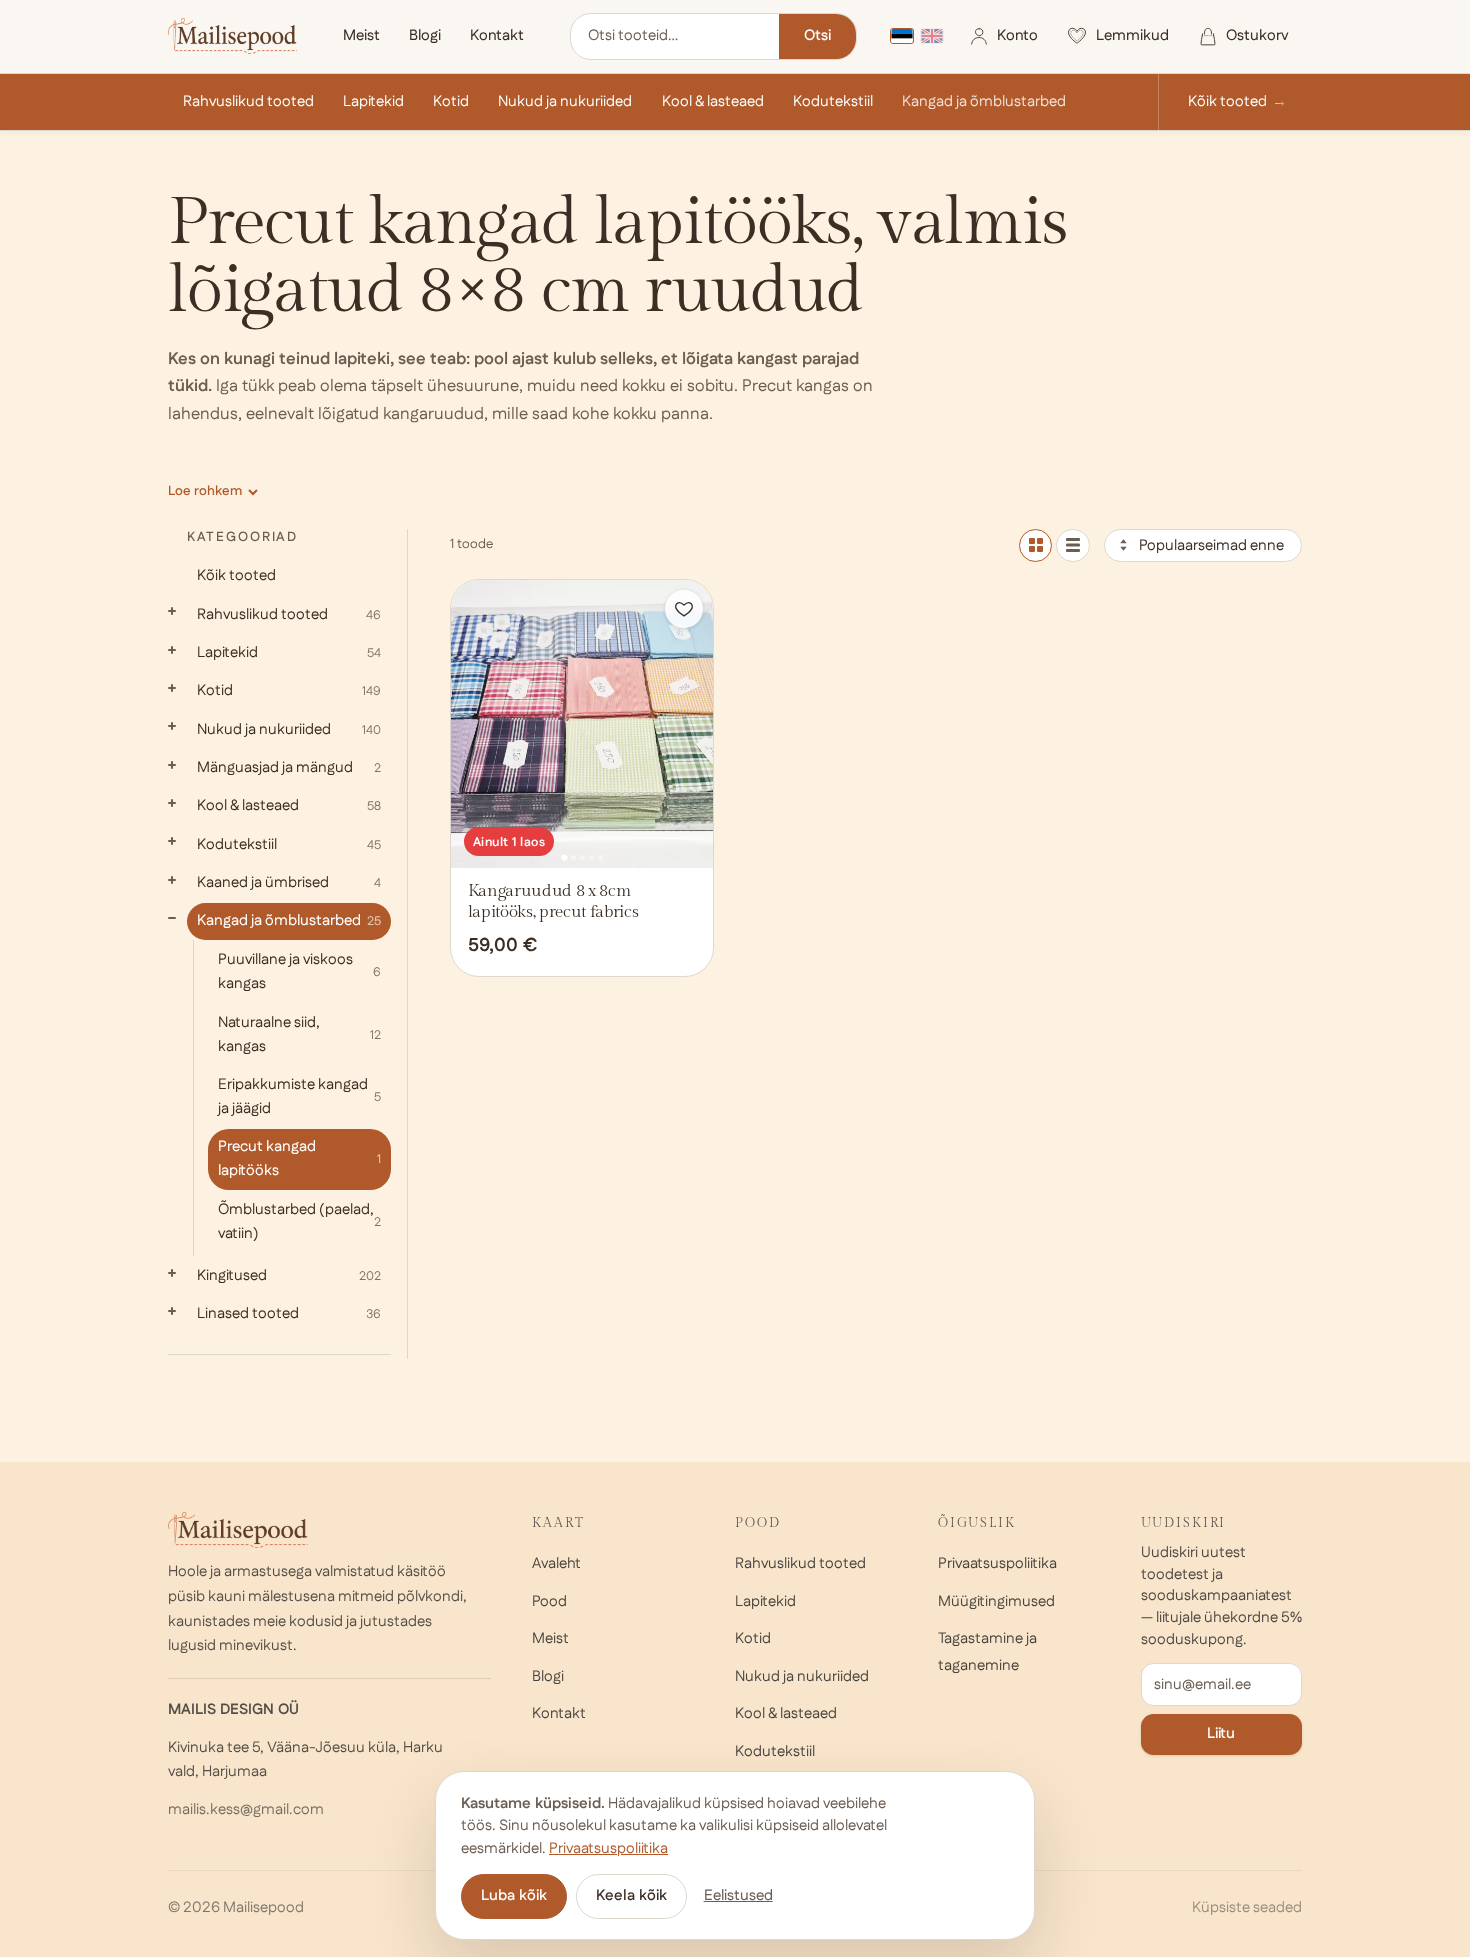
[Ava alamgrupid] (172, 611)
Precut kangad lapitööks (299, 1158)
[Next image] (692, 724)
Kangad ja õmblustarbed (984, 101)
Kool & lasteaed (713, 101)
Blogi (425, 35)
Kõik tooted (1227, 101)
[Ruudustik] (1035, 545)
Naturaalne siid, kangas (299, 1034)
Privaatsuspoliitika (997, 1563)
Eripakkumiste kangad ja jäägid (299, 1096)
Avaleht (556, 1563)
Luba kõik (514, 1895)
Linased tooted (289, 1313)
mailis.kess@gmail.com (246, 1809)
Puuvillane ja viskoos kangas (299, 971)
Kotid (451, 101)
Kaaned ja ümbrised (289, 882)
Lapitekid (373, 101)
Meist (361, 35)
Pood (549, 1601)
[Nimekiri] (1072, 545)
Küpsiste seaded (1247, 1907)
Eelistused (738, 1895)
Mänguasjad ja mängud (289, 767)
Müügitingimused (996, 1601)
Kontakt (497, 35)
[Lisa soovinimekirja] (684, 609)
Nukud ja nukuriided (565, 101)
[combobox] (675, 37)
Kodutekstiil (833, 101)
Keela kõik (631, 1895)
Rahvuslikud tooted (248, 101)
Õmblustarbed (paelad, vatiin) (299, 1221)
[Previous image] (473, 724)
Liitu (1221, 1733)
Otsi (817, 35)
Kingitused (289, 1275)
